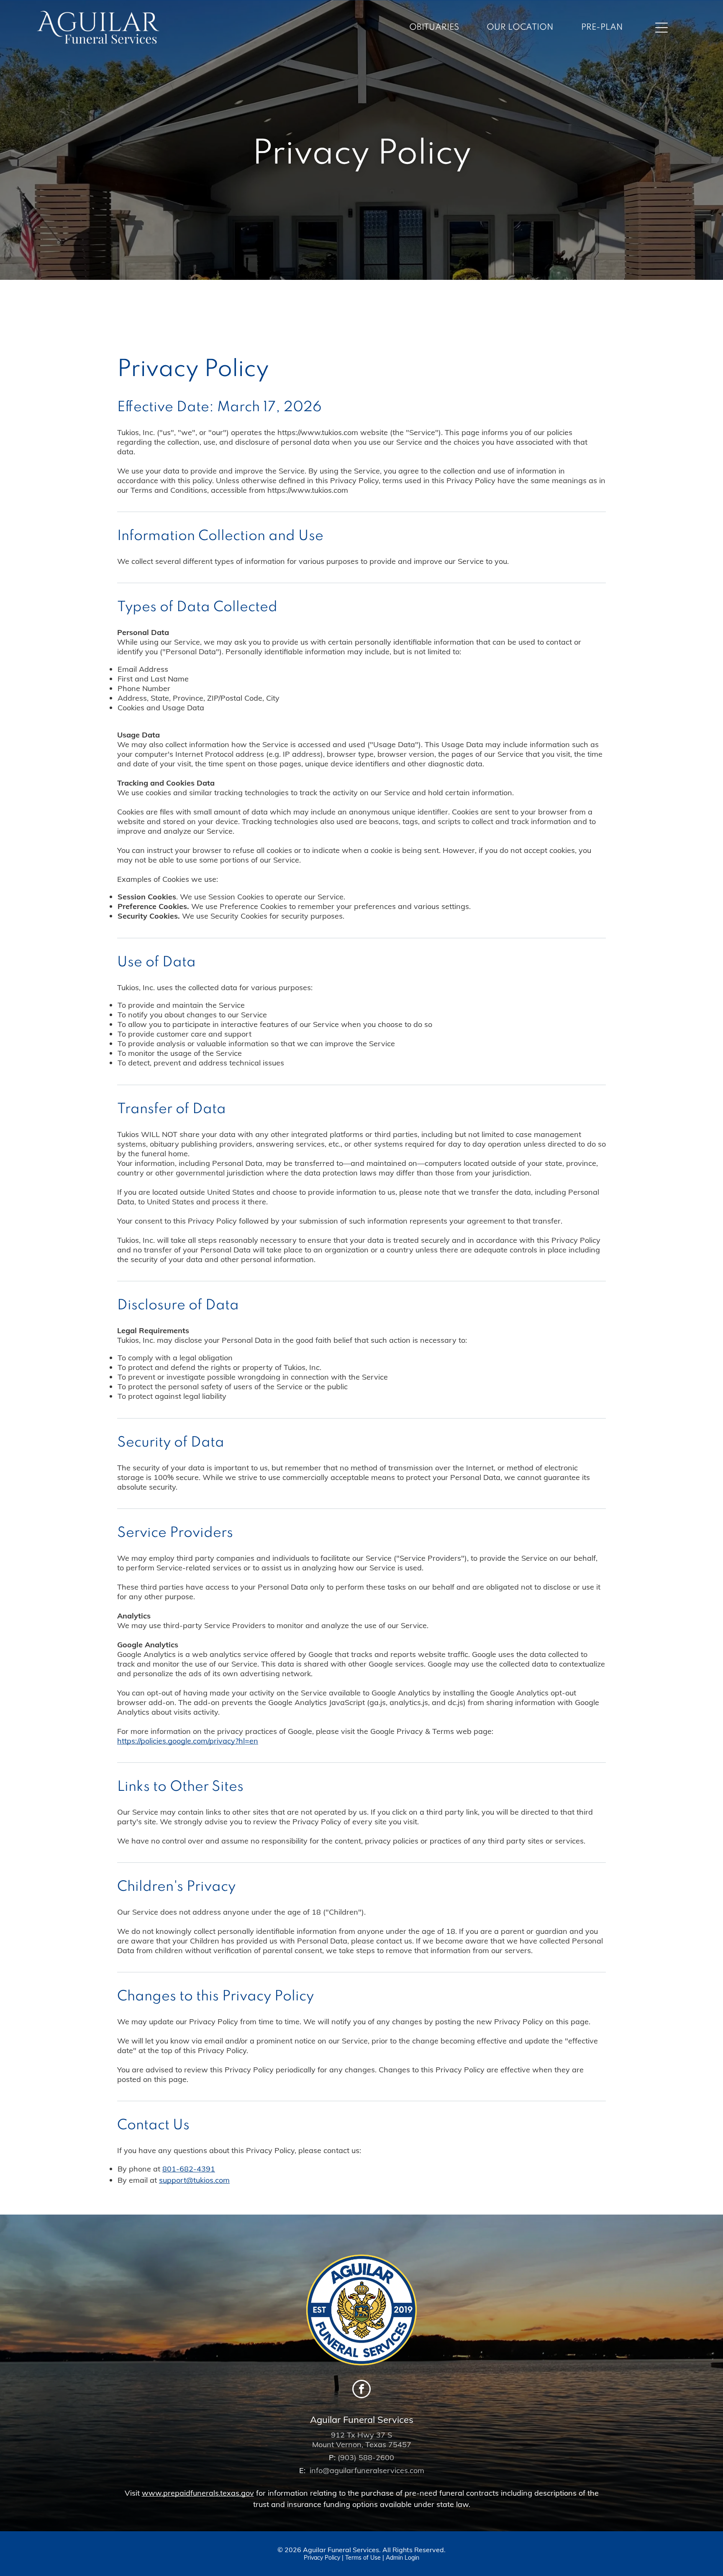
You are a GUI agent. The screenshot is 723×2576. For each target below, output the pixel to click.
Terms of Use (363, 2558)
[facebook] (361, 2390)
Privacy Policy (322, 2558)
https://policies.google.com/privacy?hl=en (188, 1741)
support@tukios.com (194, 2180)
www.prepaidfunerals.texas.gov (198, 2493)
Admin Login (403, 2558)
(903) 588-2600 (366, 2457)
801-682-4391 (189, 2169)
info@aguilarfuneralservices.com (367, 2470)
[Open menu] (661, 28)
